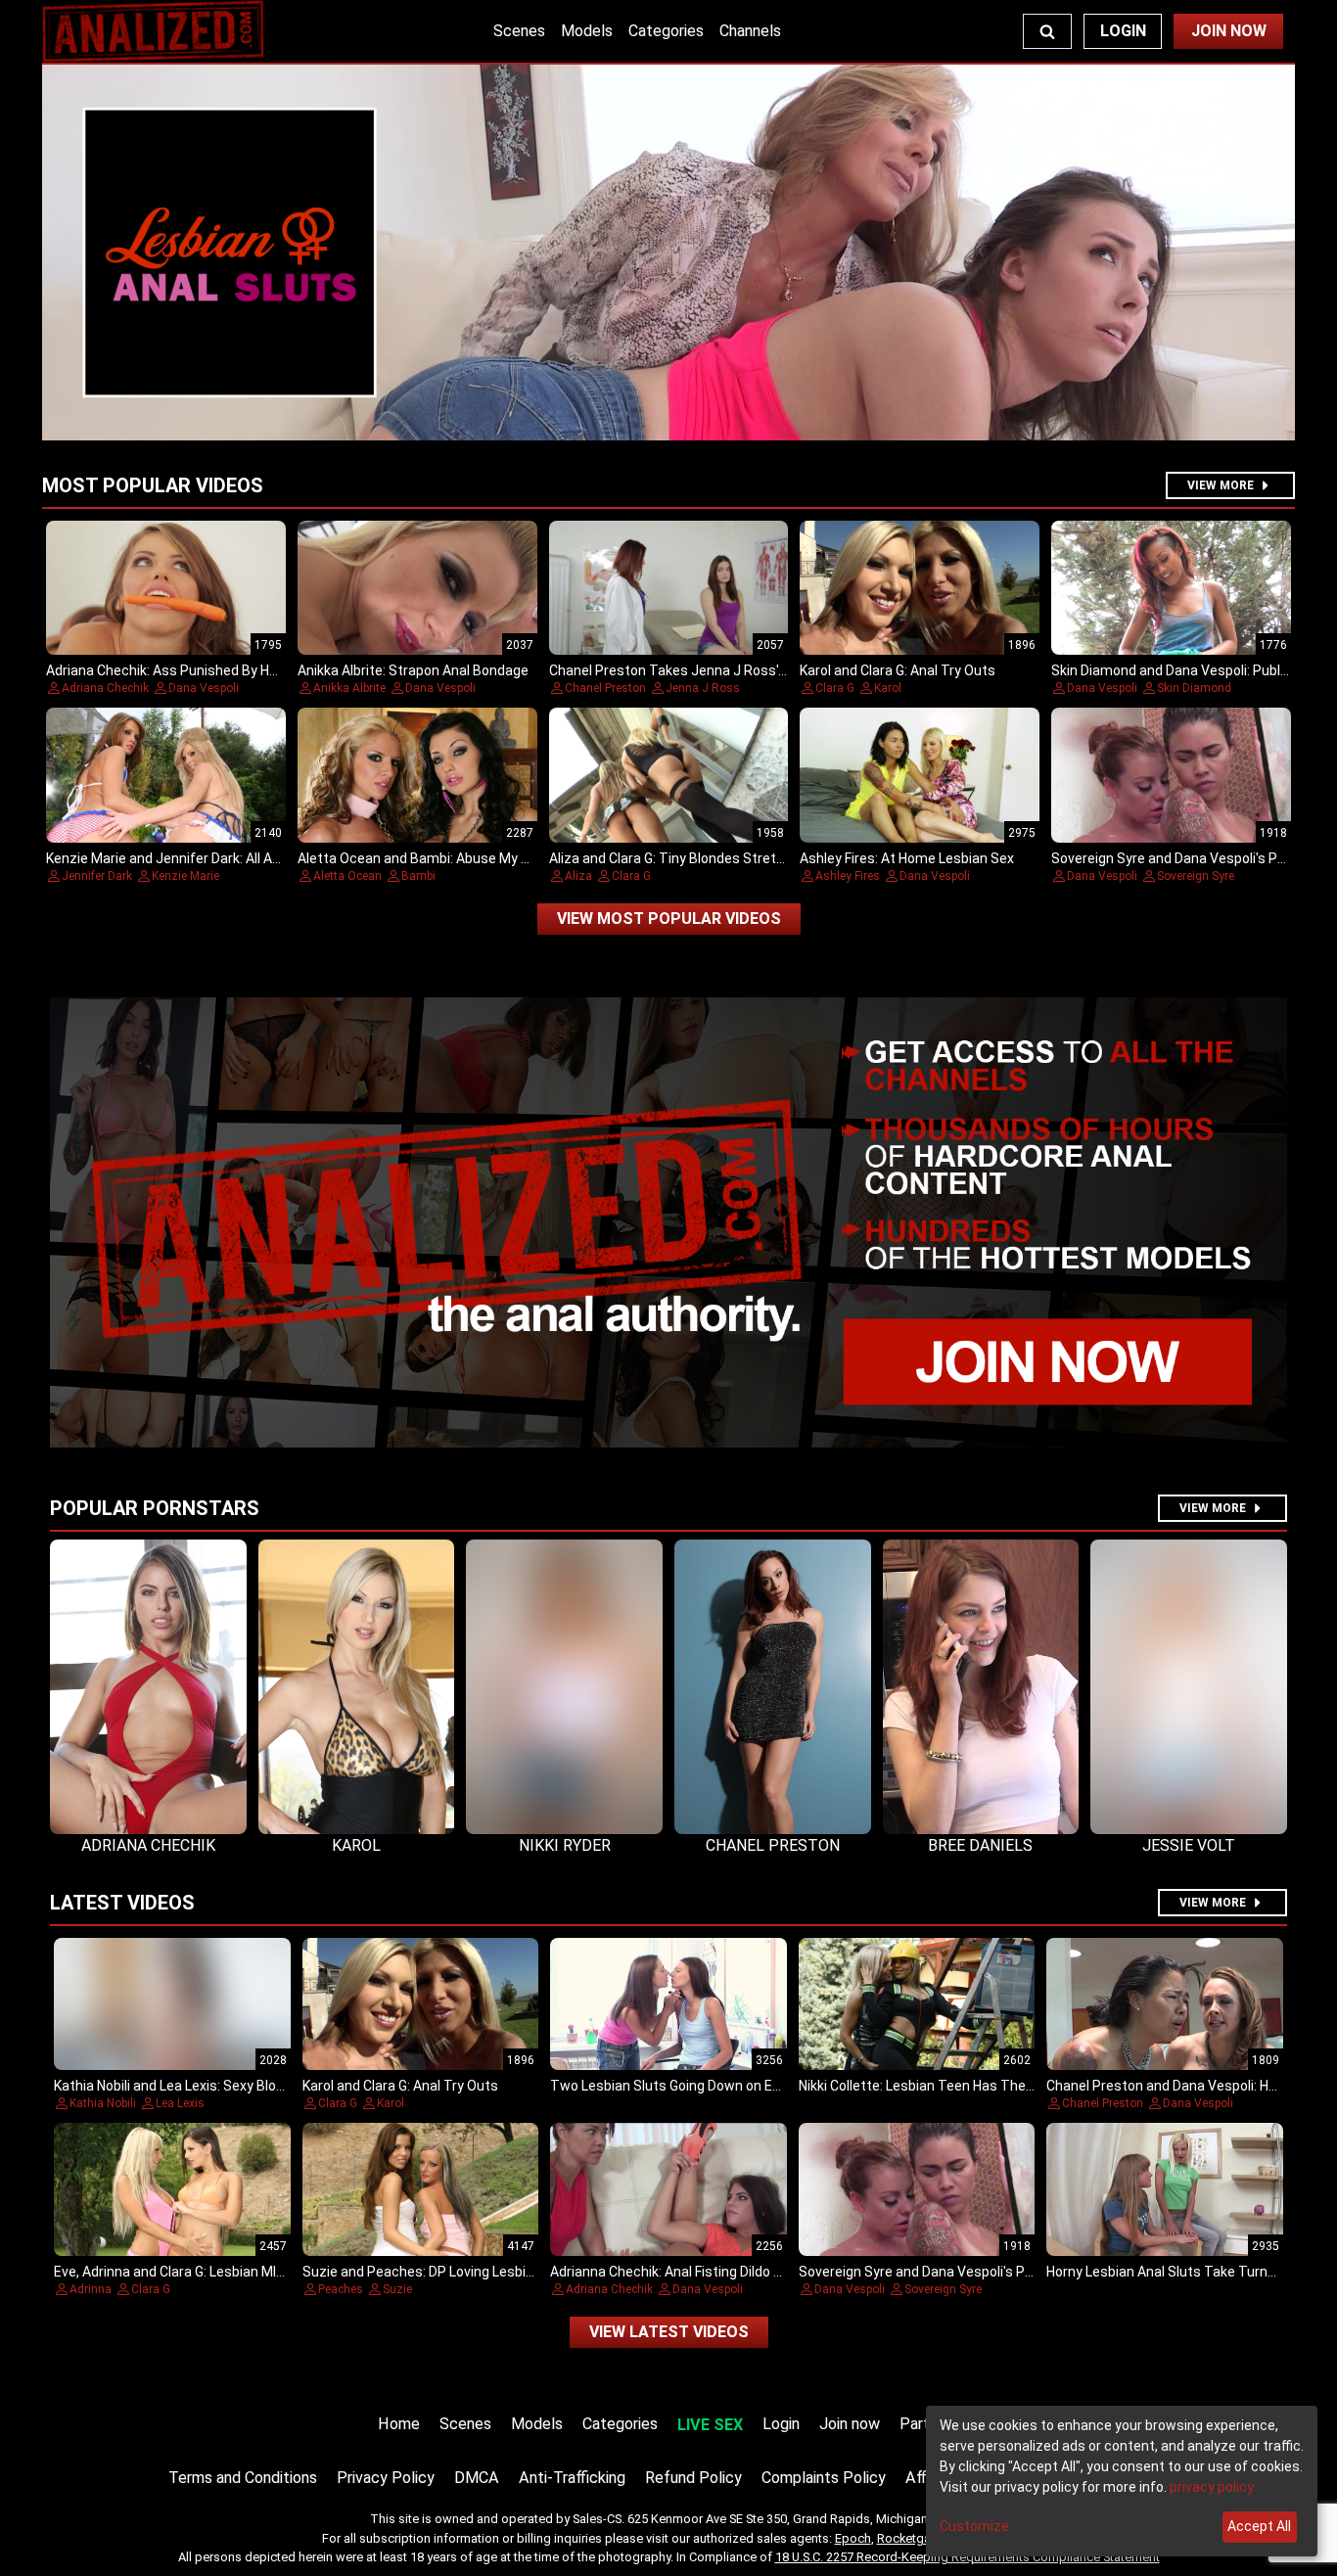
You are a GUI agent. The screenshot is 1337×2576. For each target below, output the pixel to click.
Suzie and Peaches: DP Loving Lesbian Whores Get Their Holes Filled (514, 2272)
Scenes (519, 31)
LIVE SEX (710, 2425)
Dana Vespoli (204, 688)
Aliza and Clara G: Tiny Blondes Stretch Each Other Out (720, 858)
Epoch (853, 2538)
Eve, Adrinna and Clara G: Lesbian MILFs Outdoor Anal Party (237, 2272)
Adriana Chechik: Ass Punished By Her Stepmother (204, 670)
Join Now (1229, 31)
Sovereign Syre (1196, 876)
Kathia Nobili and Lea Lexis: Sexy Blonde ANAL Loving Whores (242, 2086)
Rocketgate (909, 2538)
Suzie (397, 2289)
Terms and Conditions (243, 2478)
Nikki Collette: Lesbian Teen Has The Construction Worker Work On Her (1018, 2086)
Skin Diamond (1194, 688)
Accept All (1259, 2526)
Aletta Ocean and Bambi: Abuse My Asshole (435, 858)
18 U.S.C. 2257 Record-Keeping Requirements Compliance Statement (968, 2557)
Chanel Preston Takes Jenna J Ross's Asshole (694, 670)
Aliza (578, 876)
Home (399, 2424)
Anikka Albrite (349, 688)
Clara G (835, 688)
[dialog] (1122, 2481)
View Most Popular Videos (669, 919)
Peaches (341, 2289)
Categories (666, 31)
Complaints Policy (824, 2478)
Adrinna (91, 2289)
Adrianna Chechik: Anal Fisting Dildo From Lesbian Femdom (733, 2272)
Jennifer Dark (97, 876)
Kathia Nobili (103, 2103)
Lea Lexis (180, 2103)
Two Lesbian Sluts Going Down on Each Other (692, 2086)
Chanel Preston (605, 688)
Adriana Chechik (105, 688)
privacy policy (1212, 2487)
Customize (974, 2526)
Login (1123, 31)
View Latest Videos (669, 2332)
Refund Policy (693, 2478)
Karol (888, 688)
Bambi (418, 876)
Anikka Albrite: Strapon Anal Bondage (413, 670)
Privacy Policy (386, 2478)
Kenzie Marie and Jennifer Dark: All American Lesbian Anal (226, 858)
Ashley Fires (848, 876)
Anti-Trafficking (572, 2478)
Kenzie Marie (185, 876)
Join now (850, 2424)
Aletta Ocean (347, 876)
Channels (750, 31)
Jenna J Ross (703, 688)
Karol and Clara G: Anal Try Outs (898, 670)
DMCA (477, 2478)
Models (587, 31)
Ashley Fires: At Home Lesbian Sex (907, 858)
